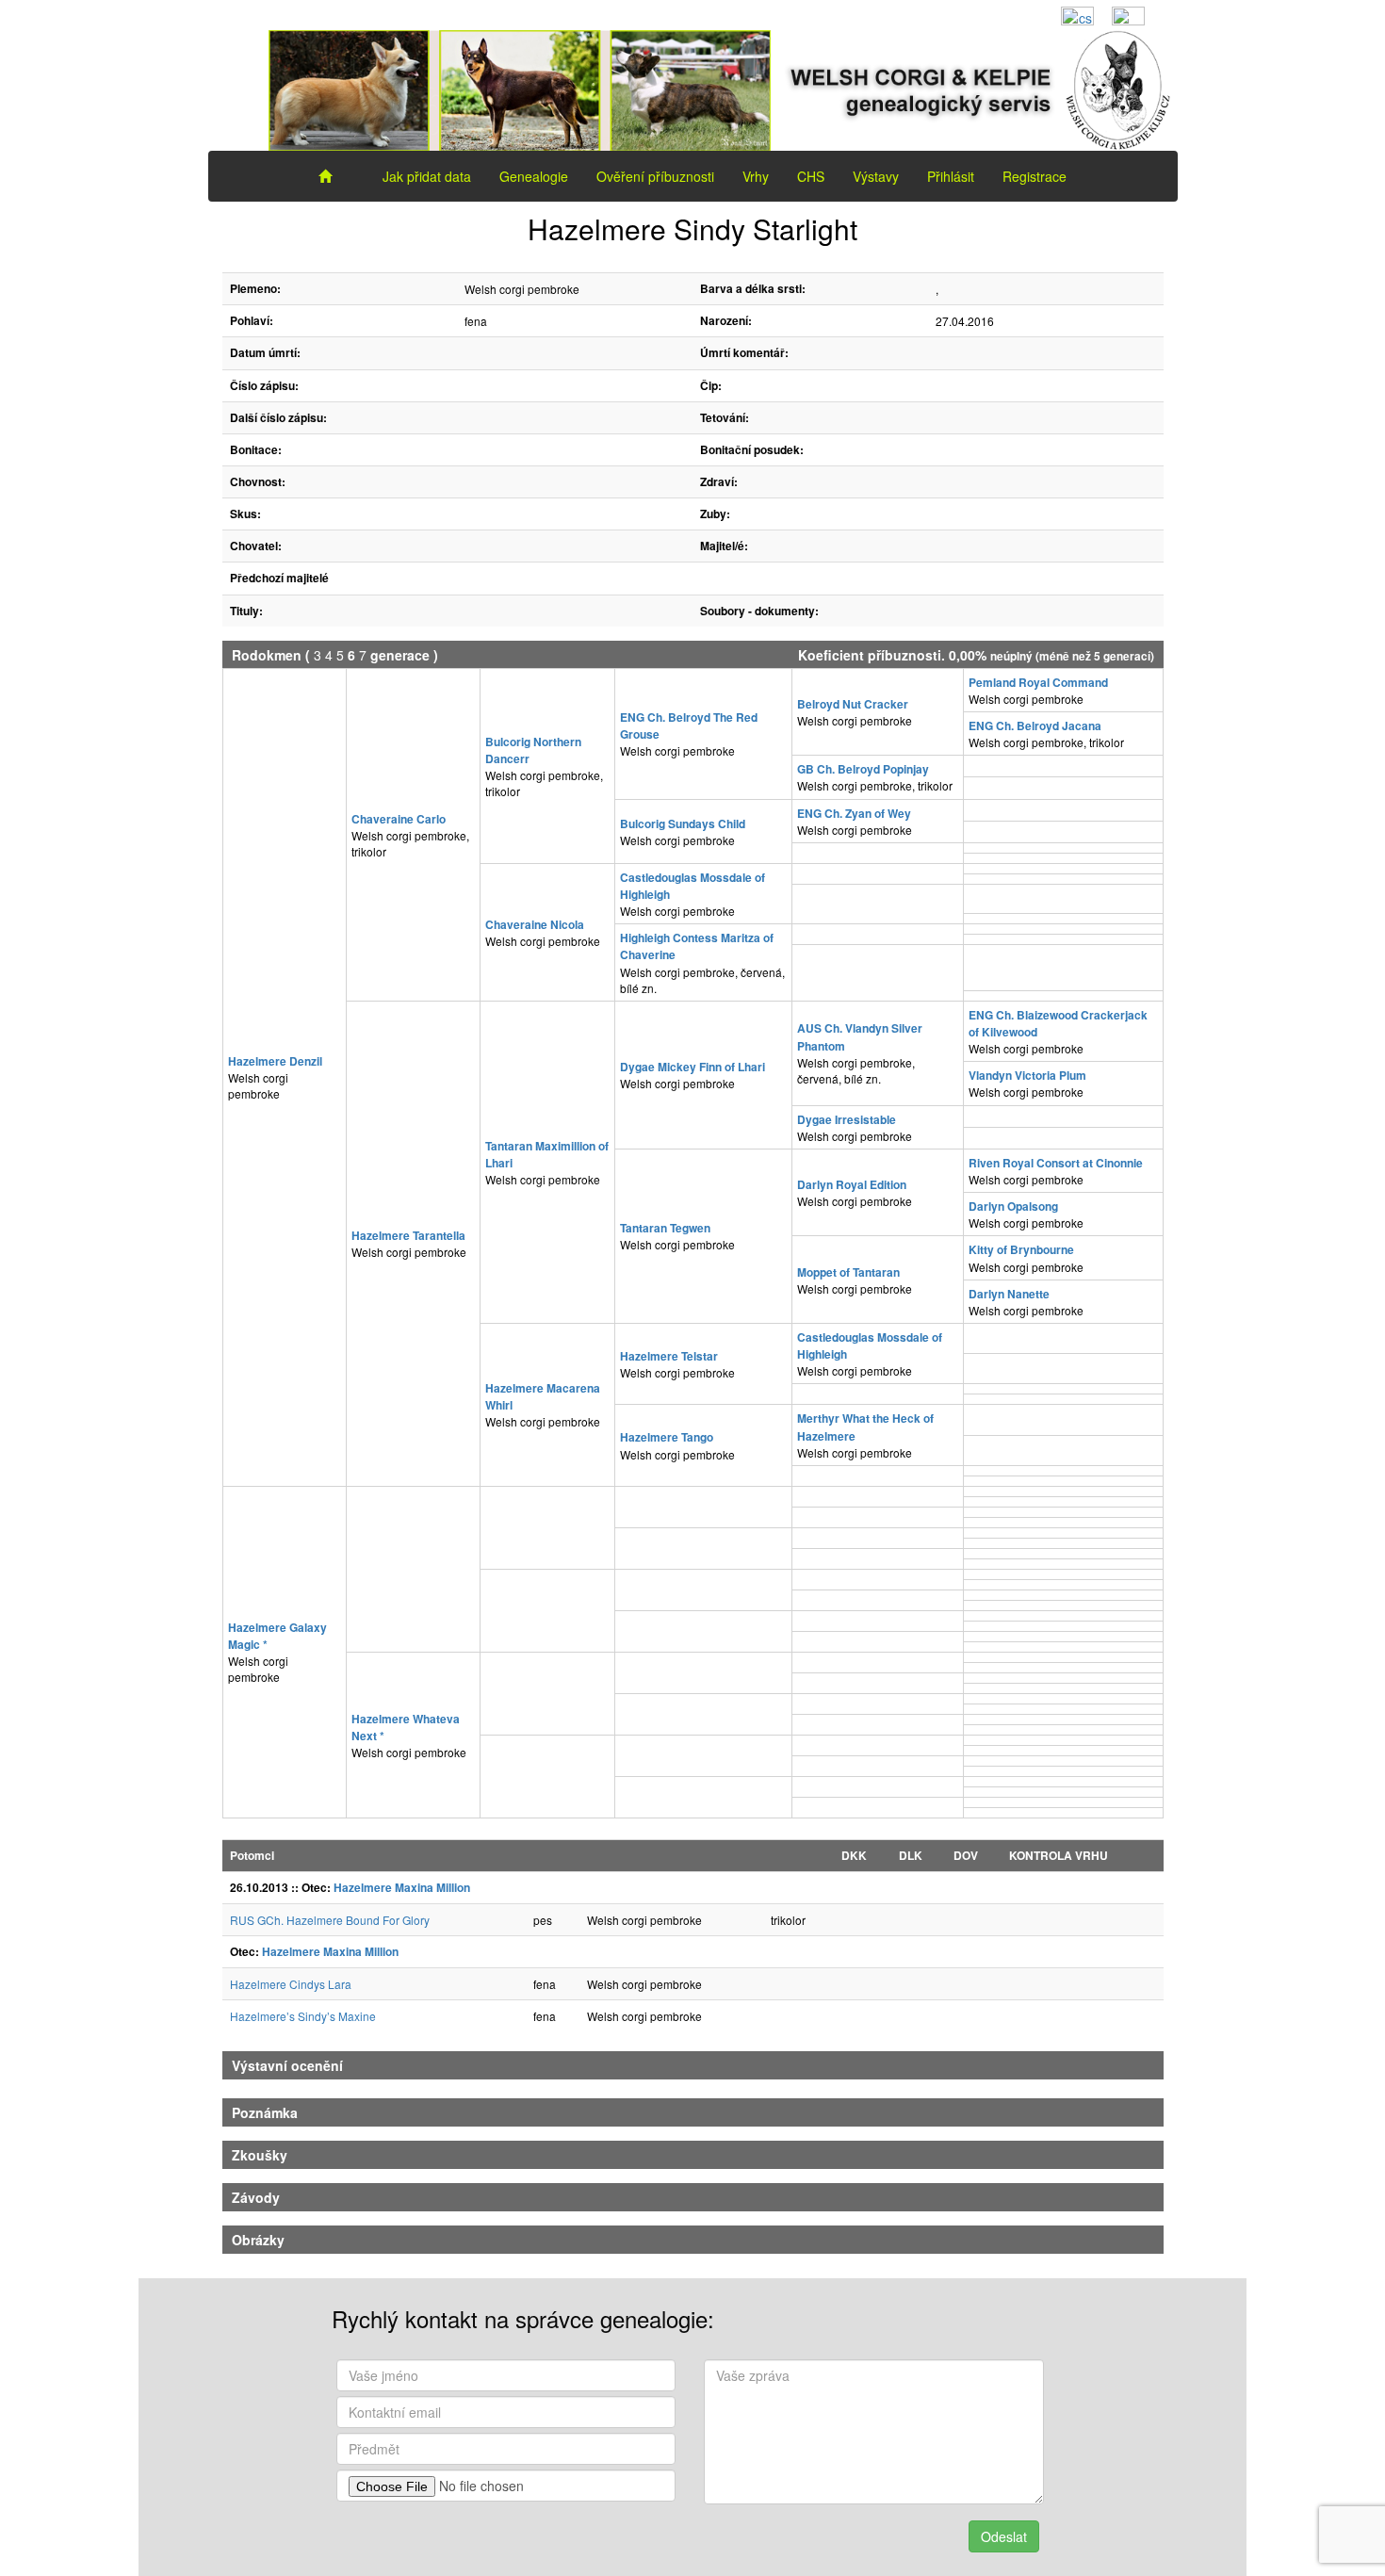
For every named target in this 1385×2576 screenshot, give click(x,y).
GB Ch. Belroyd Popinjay (863, 769)
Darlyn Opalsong (1013, 1206)
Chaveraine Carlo (399, 819)
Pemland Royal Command (1038, 682)
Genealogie (534, 176)
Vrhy (756, 176)
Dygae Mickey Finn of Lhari (692, 1067)
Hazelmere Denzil (275, 1061)
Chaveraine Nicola (535, 924)
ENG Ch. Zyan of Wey (854, 813)
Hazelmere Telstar (669, 1356)
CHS (811, 176)
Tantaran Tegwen (665, 1228)
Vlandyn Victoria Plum (1027, 1075)
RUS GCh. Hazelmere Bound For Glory (330, 1920)
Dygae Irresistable (847, 1119)
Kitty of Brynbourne (1021, 1249)
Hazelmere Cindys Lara (291, 1984)
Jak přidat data (427, 176)
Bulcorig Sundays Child (683, 823)
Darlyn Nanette (1009, 1294)
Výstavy (876, 176)
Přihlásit (951, 176)
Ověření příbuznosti (655, 176)
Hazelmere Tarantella (408, 1235)
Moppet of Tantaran (848, 1272)
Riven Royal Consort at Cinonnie (1056, 1163)
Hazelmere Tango (667, 1437)
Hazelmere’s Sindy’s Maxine (303, 2016)
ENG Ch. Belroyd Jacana (1035, 726)
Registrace (1035, 176)
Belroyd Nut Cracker (853, 704)
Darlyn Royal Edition (852, 1184)
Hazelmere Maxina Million (402, 1887)
